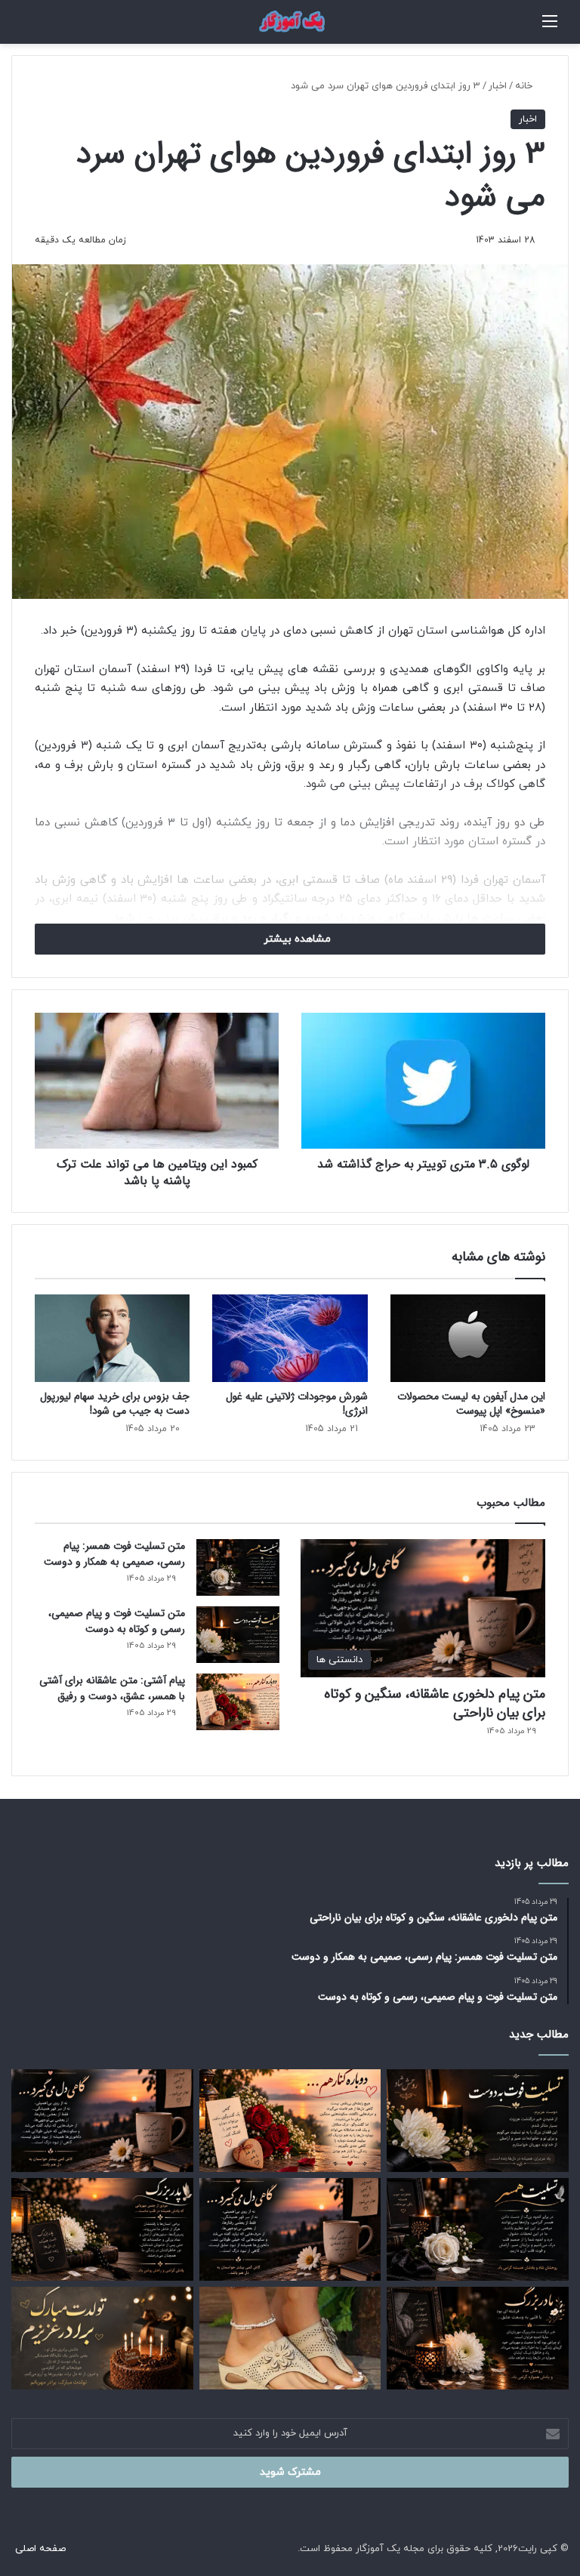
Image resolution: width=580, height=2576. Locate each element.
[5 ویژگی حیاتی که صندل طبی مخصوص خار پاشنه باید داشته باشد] (290, 2338)
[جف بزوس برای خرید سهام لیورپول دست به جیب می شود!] (112, 1338)
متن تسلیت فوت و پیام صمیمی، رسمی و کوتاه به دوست (117, 1621)
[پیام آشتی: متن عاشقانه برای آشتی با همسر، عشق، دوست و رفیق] (238, 1702)
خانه (525, 86)
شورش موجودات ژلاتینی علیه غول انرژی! (297, 1404)
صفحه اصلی (40, 2549)
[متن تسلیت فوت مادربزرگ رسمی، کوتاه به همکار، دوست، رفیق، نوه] (478, 2338)
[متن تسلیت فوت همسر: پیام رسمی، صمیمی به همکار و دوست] (238, 1567)
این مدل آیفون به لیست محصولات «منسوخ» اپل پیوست (471, 1404)
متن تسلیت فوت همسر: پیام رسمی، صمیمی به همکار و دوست (114, 1554)
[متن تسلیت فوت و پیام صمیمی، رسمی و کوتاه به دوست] (238, 1635)
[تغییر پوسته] (19, 28)
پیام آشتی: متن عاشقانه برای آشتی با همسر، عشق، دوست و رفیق (112, 1688)
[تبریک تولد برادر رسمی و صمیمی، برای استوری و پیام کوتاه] (102, 2338)
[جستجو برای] (535, 28)
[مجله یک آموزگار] (290, 22)
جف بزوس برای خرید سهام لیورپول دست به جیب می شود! (115, 1404)
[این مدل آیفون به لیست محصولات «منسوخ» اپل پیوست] (468, 1338)
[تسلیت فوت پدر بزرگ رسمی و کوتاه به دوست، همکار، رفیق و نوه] (102, 2229)
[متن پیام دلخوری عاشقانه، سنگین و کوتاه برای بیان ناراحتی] (102, 2121)
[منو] (550, 28)
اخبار (498, 86)
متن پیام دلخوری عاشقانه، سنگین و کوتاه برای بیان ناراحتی (435, 1703)
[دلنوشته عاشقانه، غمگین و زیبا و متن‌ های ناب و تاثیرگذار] (290, 2229)
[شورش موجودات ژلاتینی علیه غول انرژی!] (290, 1338)
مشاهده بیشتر (296, 939)
